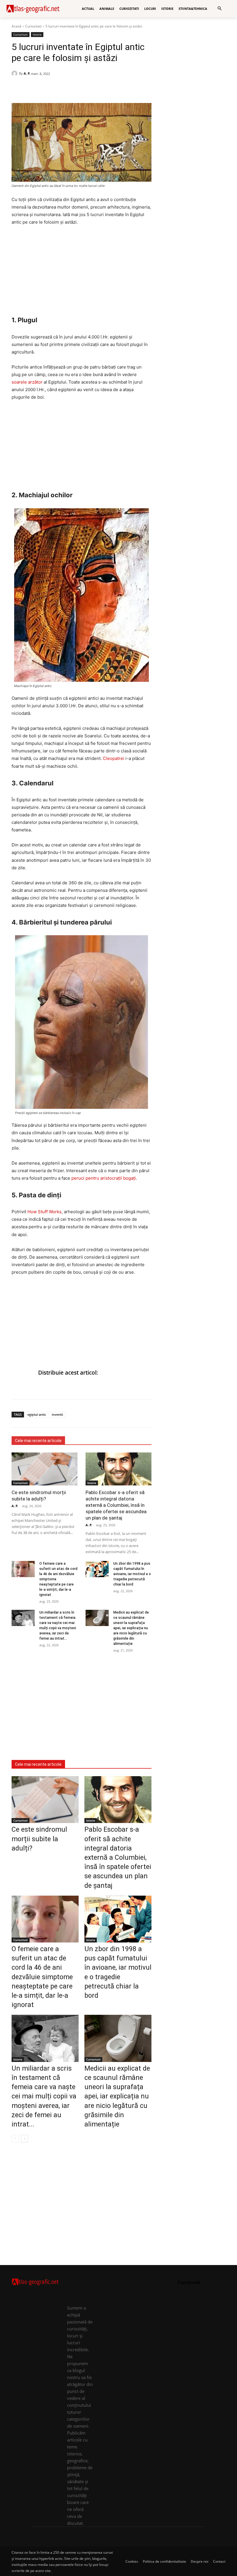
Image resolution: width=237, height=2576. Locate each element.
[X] (44, 89)
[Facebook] (17, 89)
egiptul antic (37, 1414)
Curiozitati (33, 26)
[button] (220, 9)
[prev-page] (15, 2139)
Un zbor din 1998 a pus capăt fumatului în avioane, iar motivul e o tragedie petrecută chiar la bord (132, 1574)
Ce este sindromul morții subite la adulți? (39, 1496)
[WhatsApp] (31, 89)
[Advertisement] (82, 274)
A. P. (27, 73)
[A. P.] (15, 73)
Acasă (16, 26)
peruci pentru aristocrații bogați (104, 1178)
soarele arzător (27, 382)
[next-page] (24, 2139)
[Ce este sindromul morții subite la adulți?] (45, 1469)
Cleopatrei (114, 758)
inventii (57, 1414)
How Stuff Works (45, 1212)
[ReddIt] (57, 89)
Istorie (37, 34)
